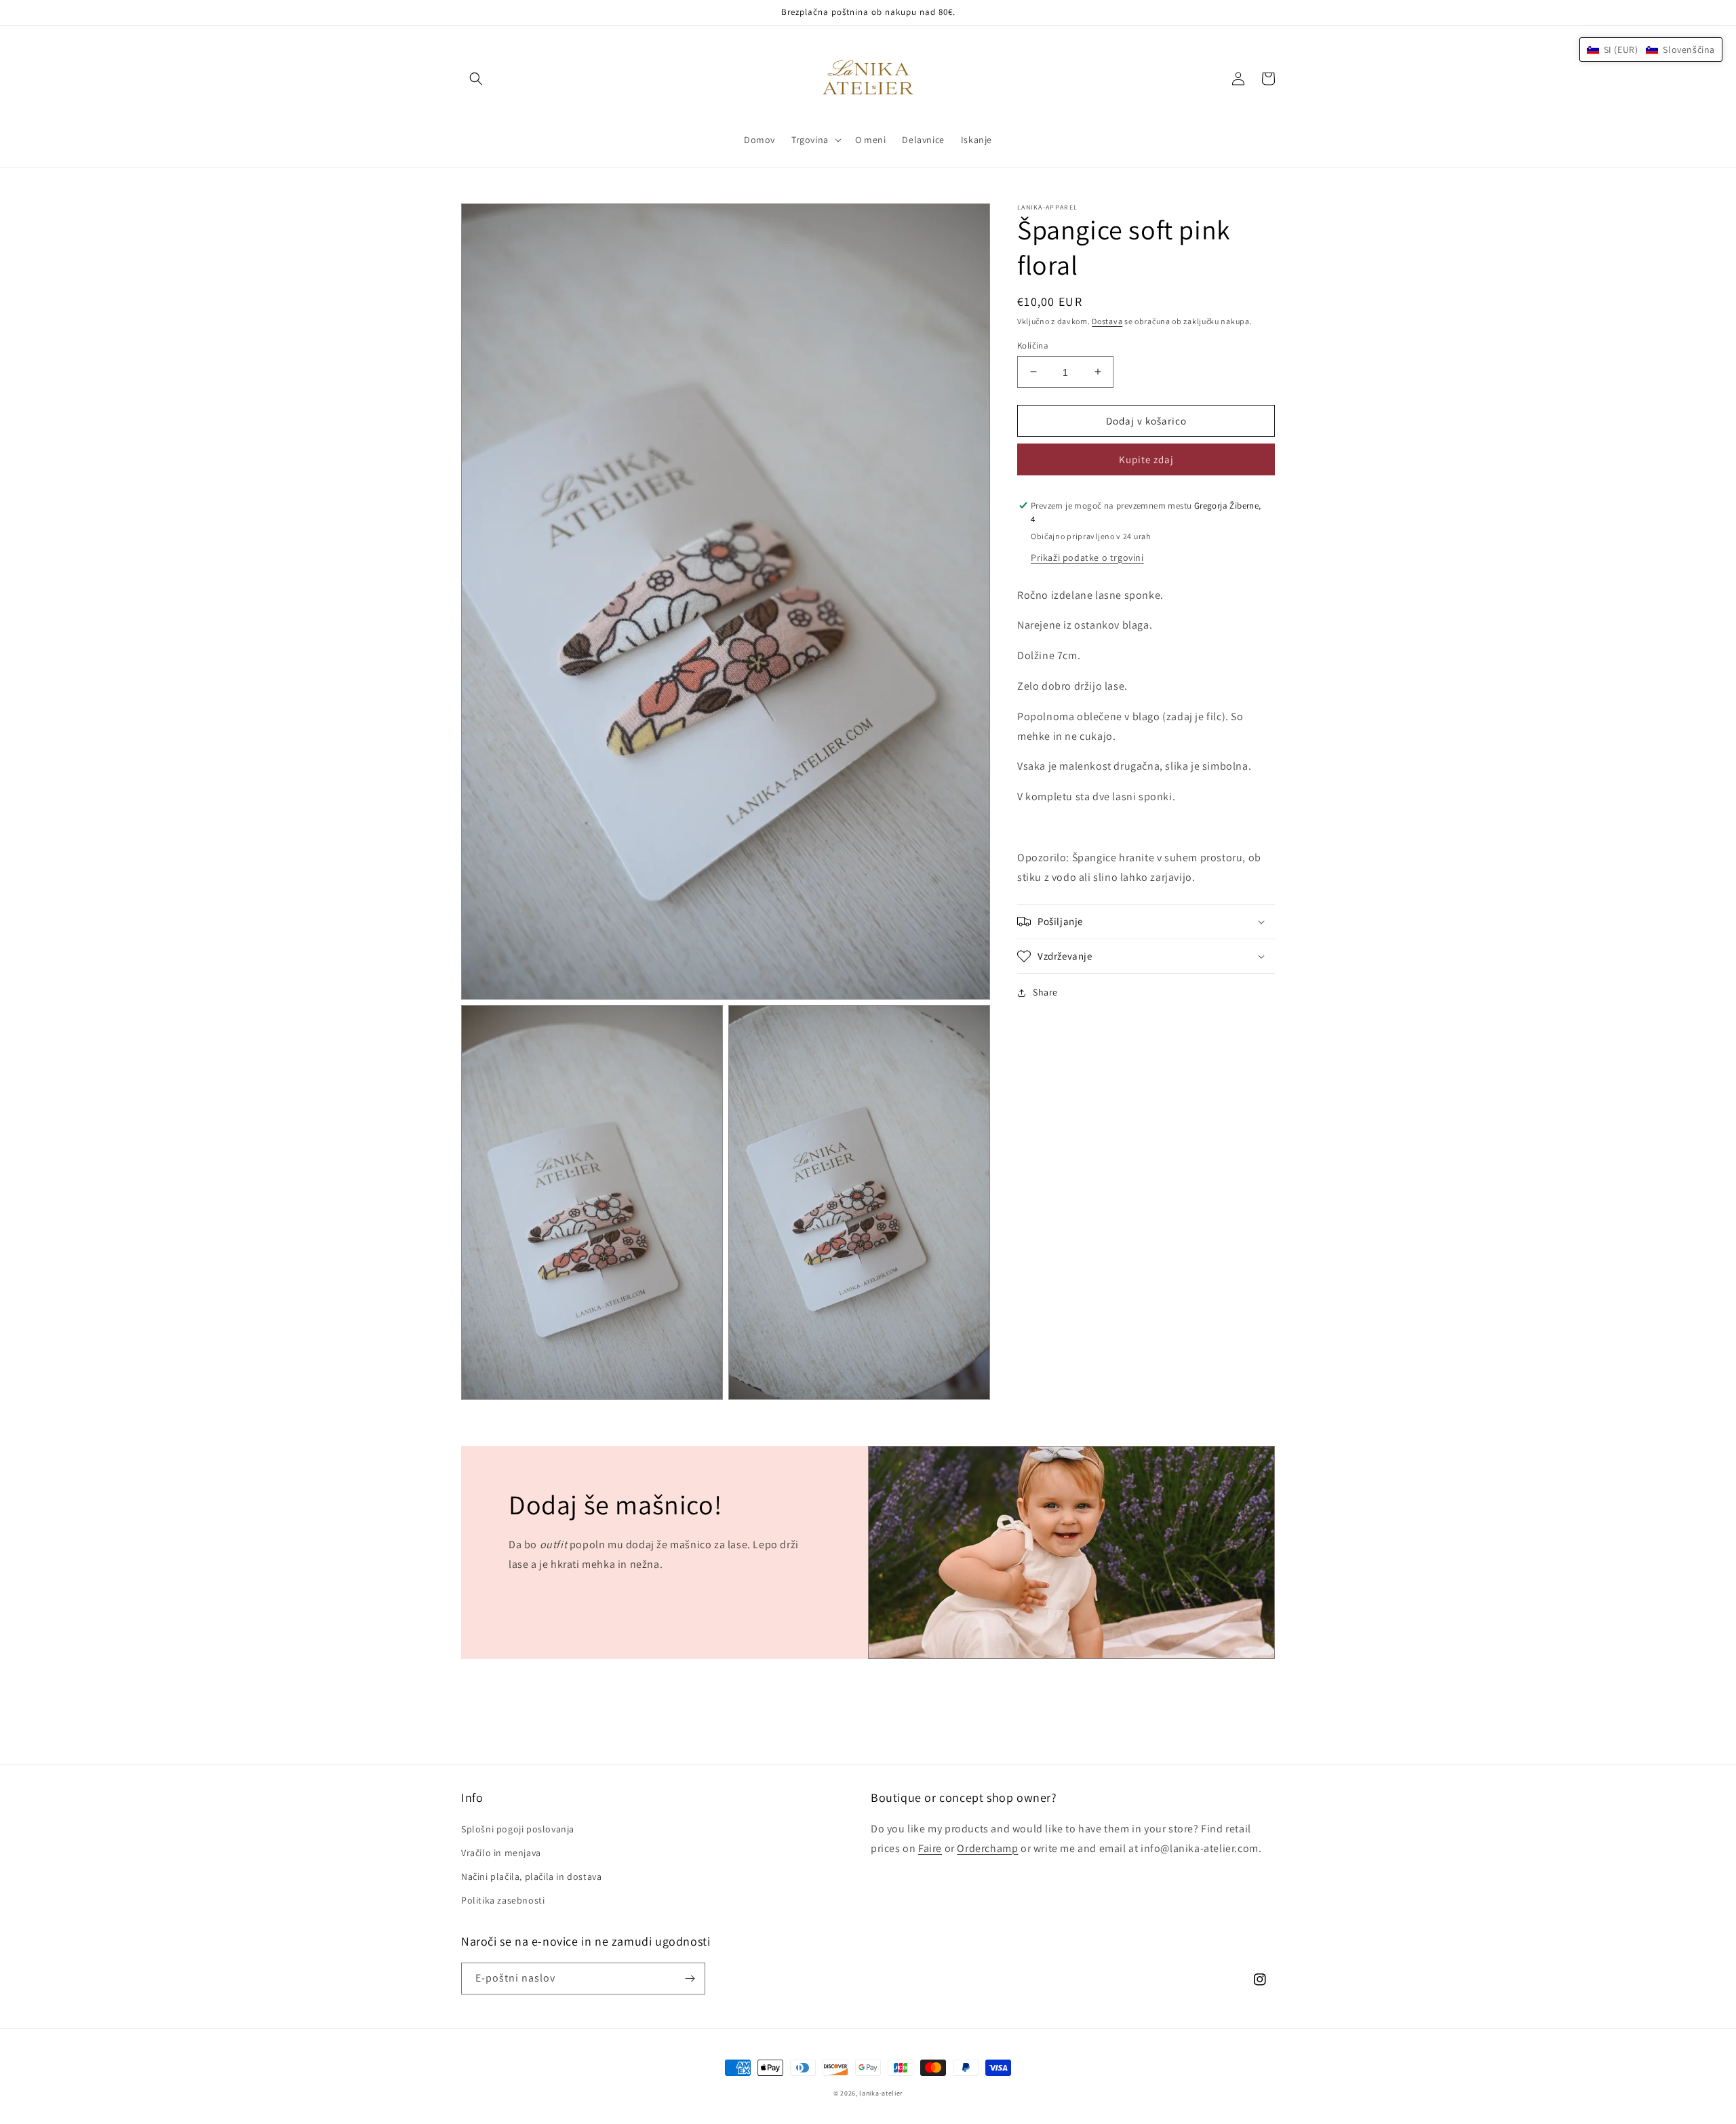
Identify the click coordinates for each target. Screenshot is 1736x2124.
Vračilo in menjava (501, 1853)
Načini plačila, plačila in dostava (531, 1876)
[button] (476, 79)
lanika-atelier (881, 2093)
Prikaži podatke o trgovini (1087, 557)
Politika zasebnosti (503, 1900)
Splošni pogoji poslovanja (518, 1829)
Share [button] (1045, 992)
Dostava (1107, 321)
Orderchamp (987, 1848)
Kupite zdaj (1146, 459)
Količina (1033, 345)
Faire (930, 1848)
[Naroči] (690, 1979)
